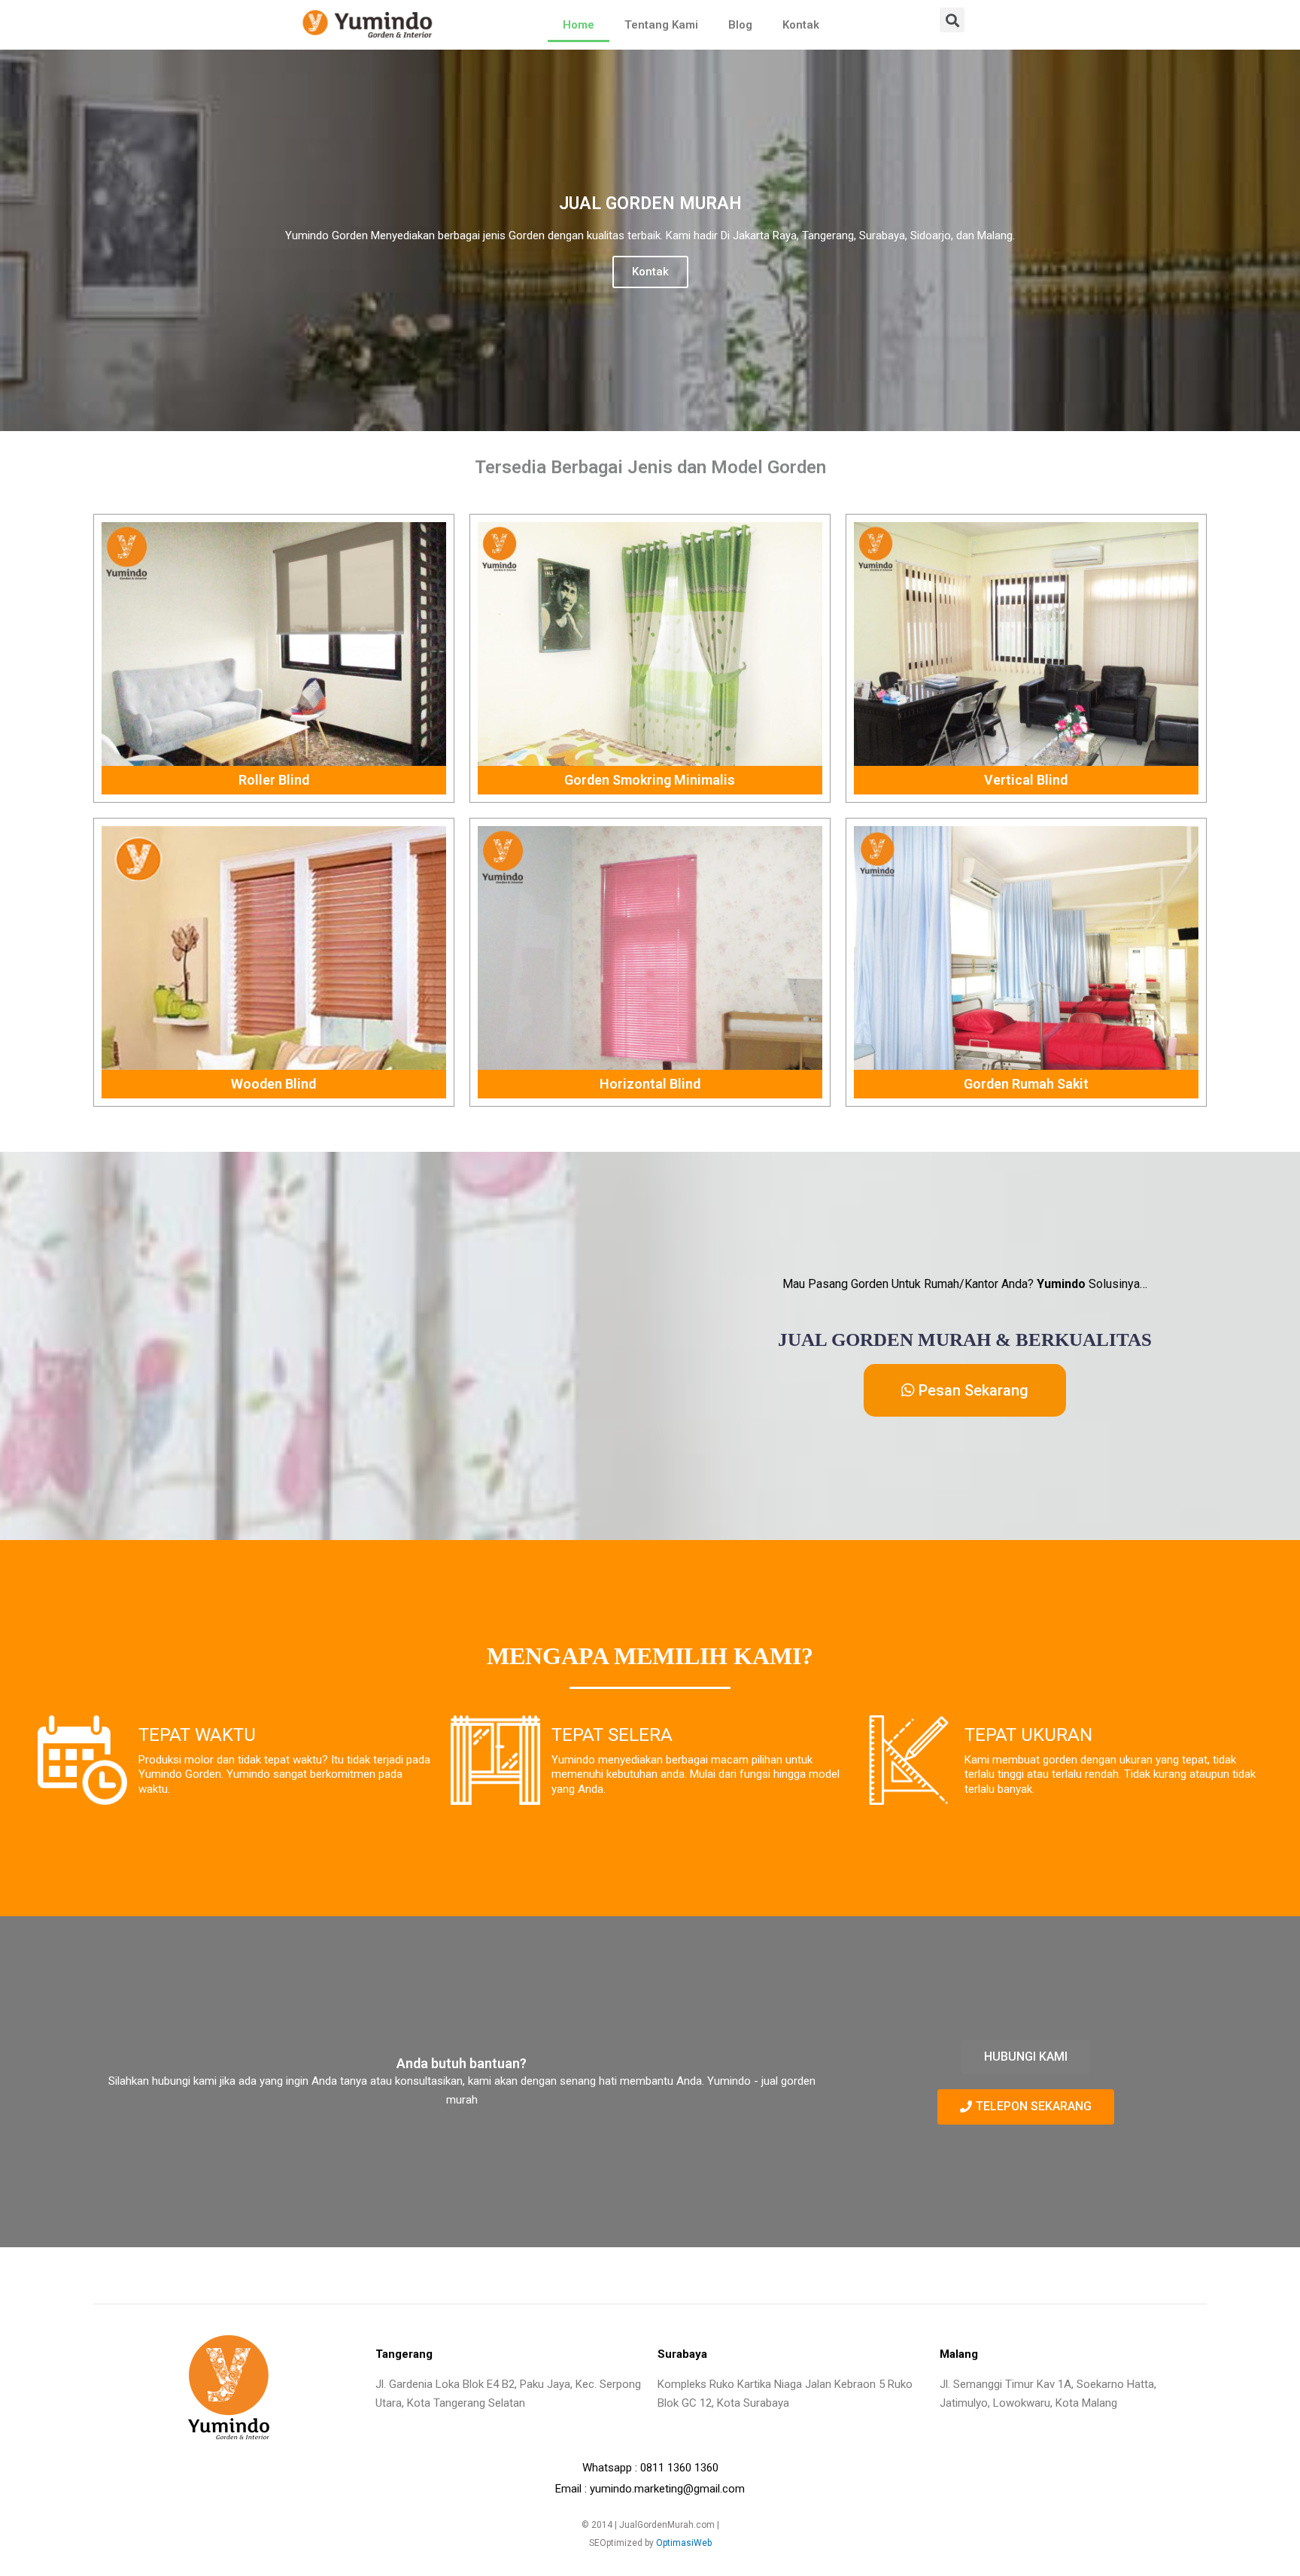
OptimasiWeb (684, 2543)
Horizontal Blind (650, 1084)
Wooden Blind (273, 1084)
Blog (740, 25)
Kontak (801, 25)
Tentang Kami (661, 25)
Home (579, 25)
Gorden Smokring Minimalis (650, 780)
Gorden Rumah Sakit (1026, 1084)
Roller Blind (274, 780)
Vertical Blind (1026, 780)
